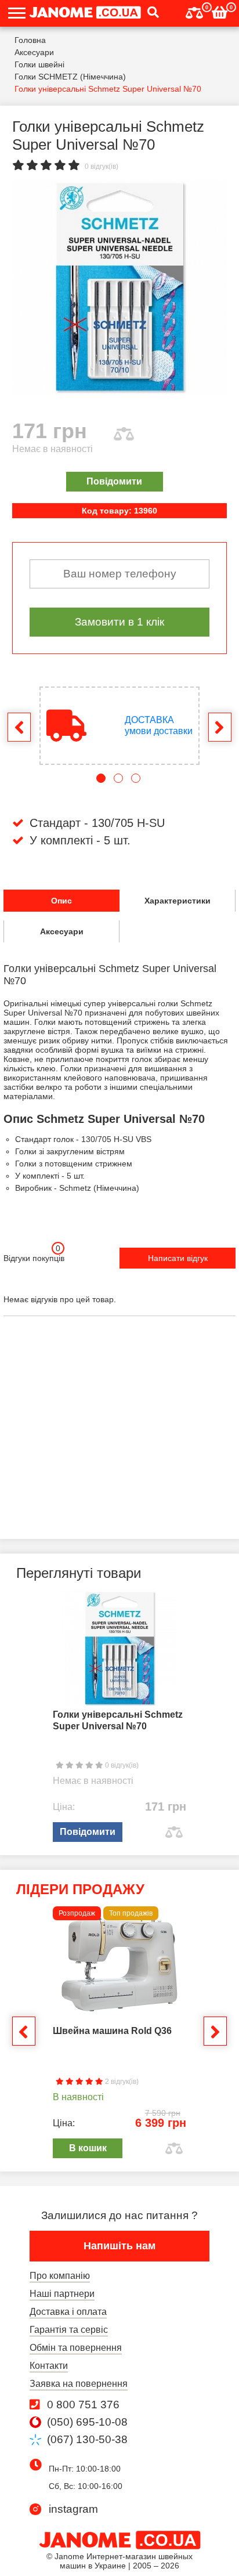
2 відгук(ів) (121, 2082)
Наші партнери (62, 2294)
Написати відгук (178, 1258)
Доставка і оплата (68, 2312)
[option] (119, 287)
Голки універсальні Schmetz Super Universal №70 (118, 1720)
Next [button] (220, 727)
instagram (73, 2509)
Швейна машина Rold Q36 (112, 2031)
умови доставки (159, 725)
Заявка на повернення (79, 2384)
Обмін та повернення (76, 2348)
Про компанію (60, 2276)
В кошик (88, 2148)
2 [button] (118, 778)
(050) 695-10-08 (87, 2422)
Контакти (49, 2366)
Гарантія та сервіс (69, 2330)
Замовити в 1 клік (119, 622)
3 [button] (136, 778)
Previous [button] (19, 727)
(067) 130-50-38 (87, 2440)
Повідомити (114, 481)
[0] (194, 11)
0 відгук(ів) (102, 167)
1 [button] (101, 778)
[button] (150, 13)
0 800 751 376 (83, 2405)
